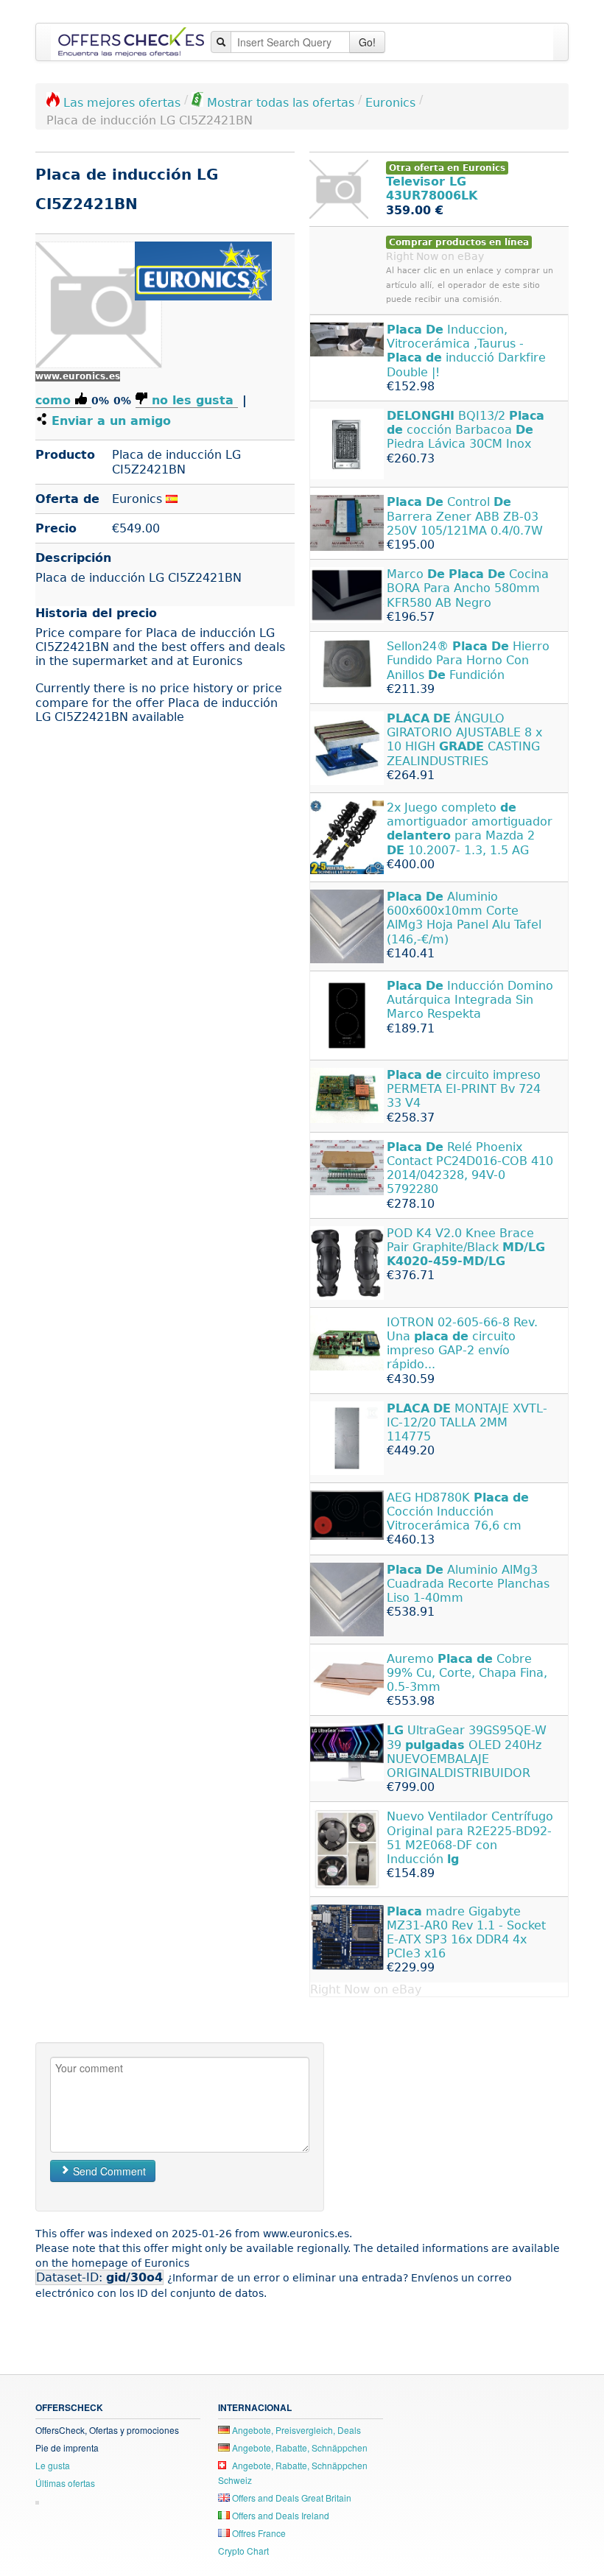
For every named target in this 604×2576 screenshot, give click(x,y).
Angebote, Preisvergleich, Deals (295, 2430)
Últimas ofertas (65, 2483)
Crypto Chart (243, 2551)
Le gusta (53, 2465)
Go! (367, 42)
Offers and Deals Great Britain (291, 2498)
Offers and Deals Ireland (280, 2515)
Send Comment (108, 2171)
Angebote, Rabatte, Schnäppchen (299, 2447)
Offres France (258, 2533)
